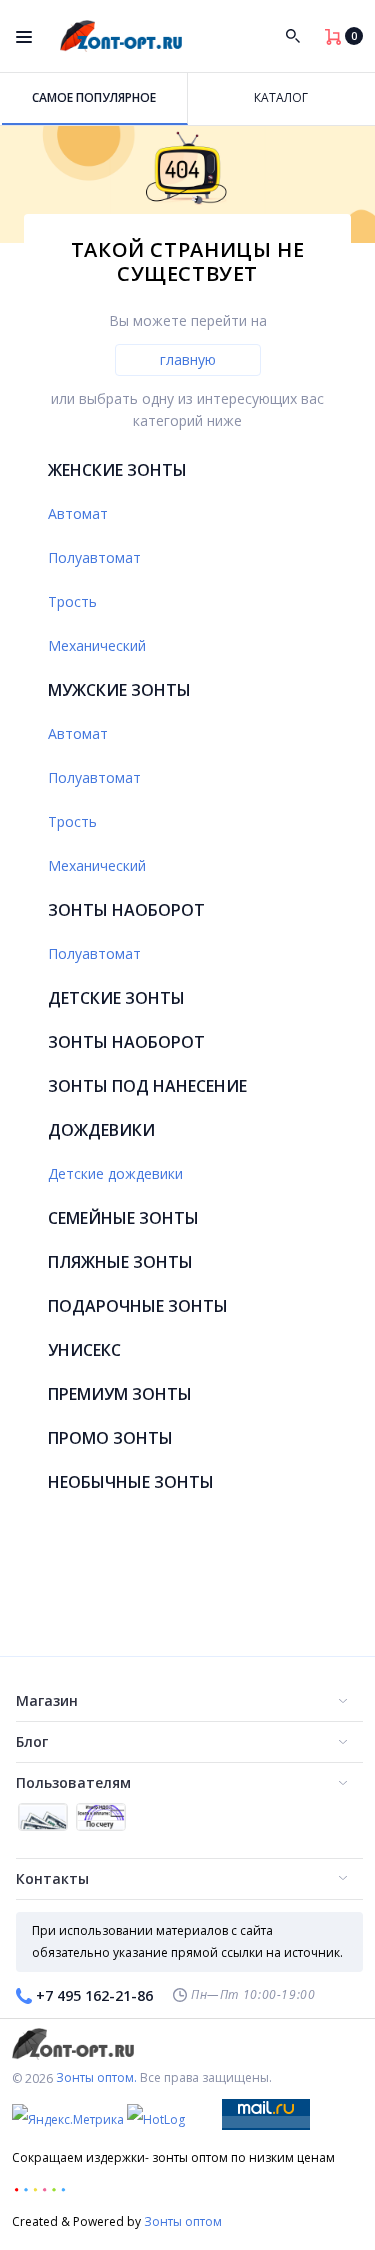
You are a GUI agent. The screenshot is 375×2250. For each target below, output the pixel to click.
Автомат (78, 513)
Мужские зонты (119, 690)
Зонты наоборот (126, 910)
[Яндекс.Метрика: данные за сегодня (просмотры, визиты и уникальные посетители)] (68, 2120)
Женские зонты (117, 470)
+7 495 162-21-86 (94, 1995)
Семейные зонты (123, 1218)
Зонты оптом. (96, 2077)
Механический (97, 645)
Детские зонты (116, 998)
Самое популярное (94, 97)
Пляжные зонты (120, 1262)
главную (188, 359)
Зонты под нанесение (147, 1086)
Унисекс (84, 1350)
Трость (72, 601)
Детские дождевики (115, 1173)
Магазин (47, 1700)
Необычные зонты (131, 1482)
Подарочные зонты (138, 1306)
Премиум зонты (120, 1394)
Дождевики (101, 1130)
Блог (32, 1741)
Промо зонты (110, 1438)
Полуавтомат (94, 557)
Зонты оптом (183, 2221)
